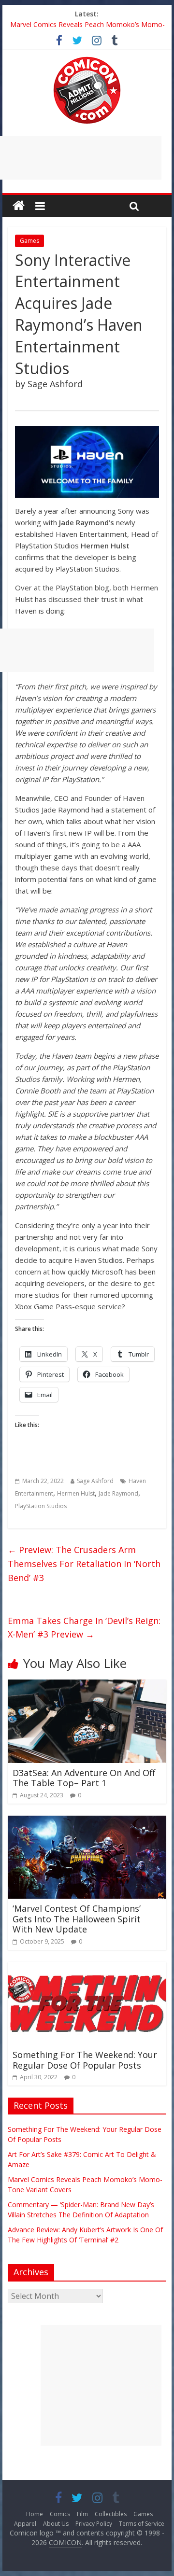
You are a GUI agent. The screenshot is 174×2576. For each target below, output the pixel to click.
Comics (60, 2514)
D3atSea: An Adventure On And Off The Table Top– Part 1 (84, 1778)
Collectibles (111, 2514)
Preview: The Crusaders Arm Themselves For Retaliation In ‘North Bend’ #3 (84, 1564)
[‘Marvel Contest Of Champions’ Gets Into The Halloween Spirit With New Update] (87, 1821)
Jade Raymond (118, 1493)
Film (82, 2514)
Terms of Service (142, 2524)
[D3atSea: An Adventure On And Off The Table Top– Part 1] (87, 1685)
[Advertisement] (101, 2385)
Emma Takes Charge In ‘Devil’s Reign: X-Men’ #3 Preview (84, 1628)
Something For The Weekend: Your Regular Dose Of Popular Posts (85, 2060)
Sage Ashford (95, 1481)
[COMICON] (87, 60)
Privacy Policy (94, 2524)
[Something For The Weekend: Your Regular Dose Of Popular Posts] (87, 1968)
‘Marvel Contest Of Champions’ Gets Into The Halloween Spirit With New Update (77, 1919)
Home (35, 2514)
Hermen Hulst (76, 1493)
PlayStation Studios (41, 1506)
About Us (56, 2524)
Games (29, 241)
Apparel (25, 2524)
